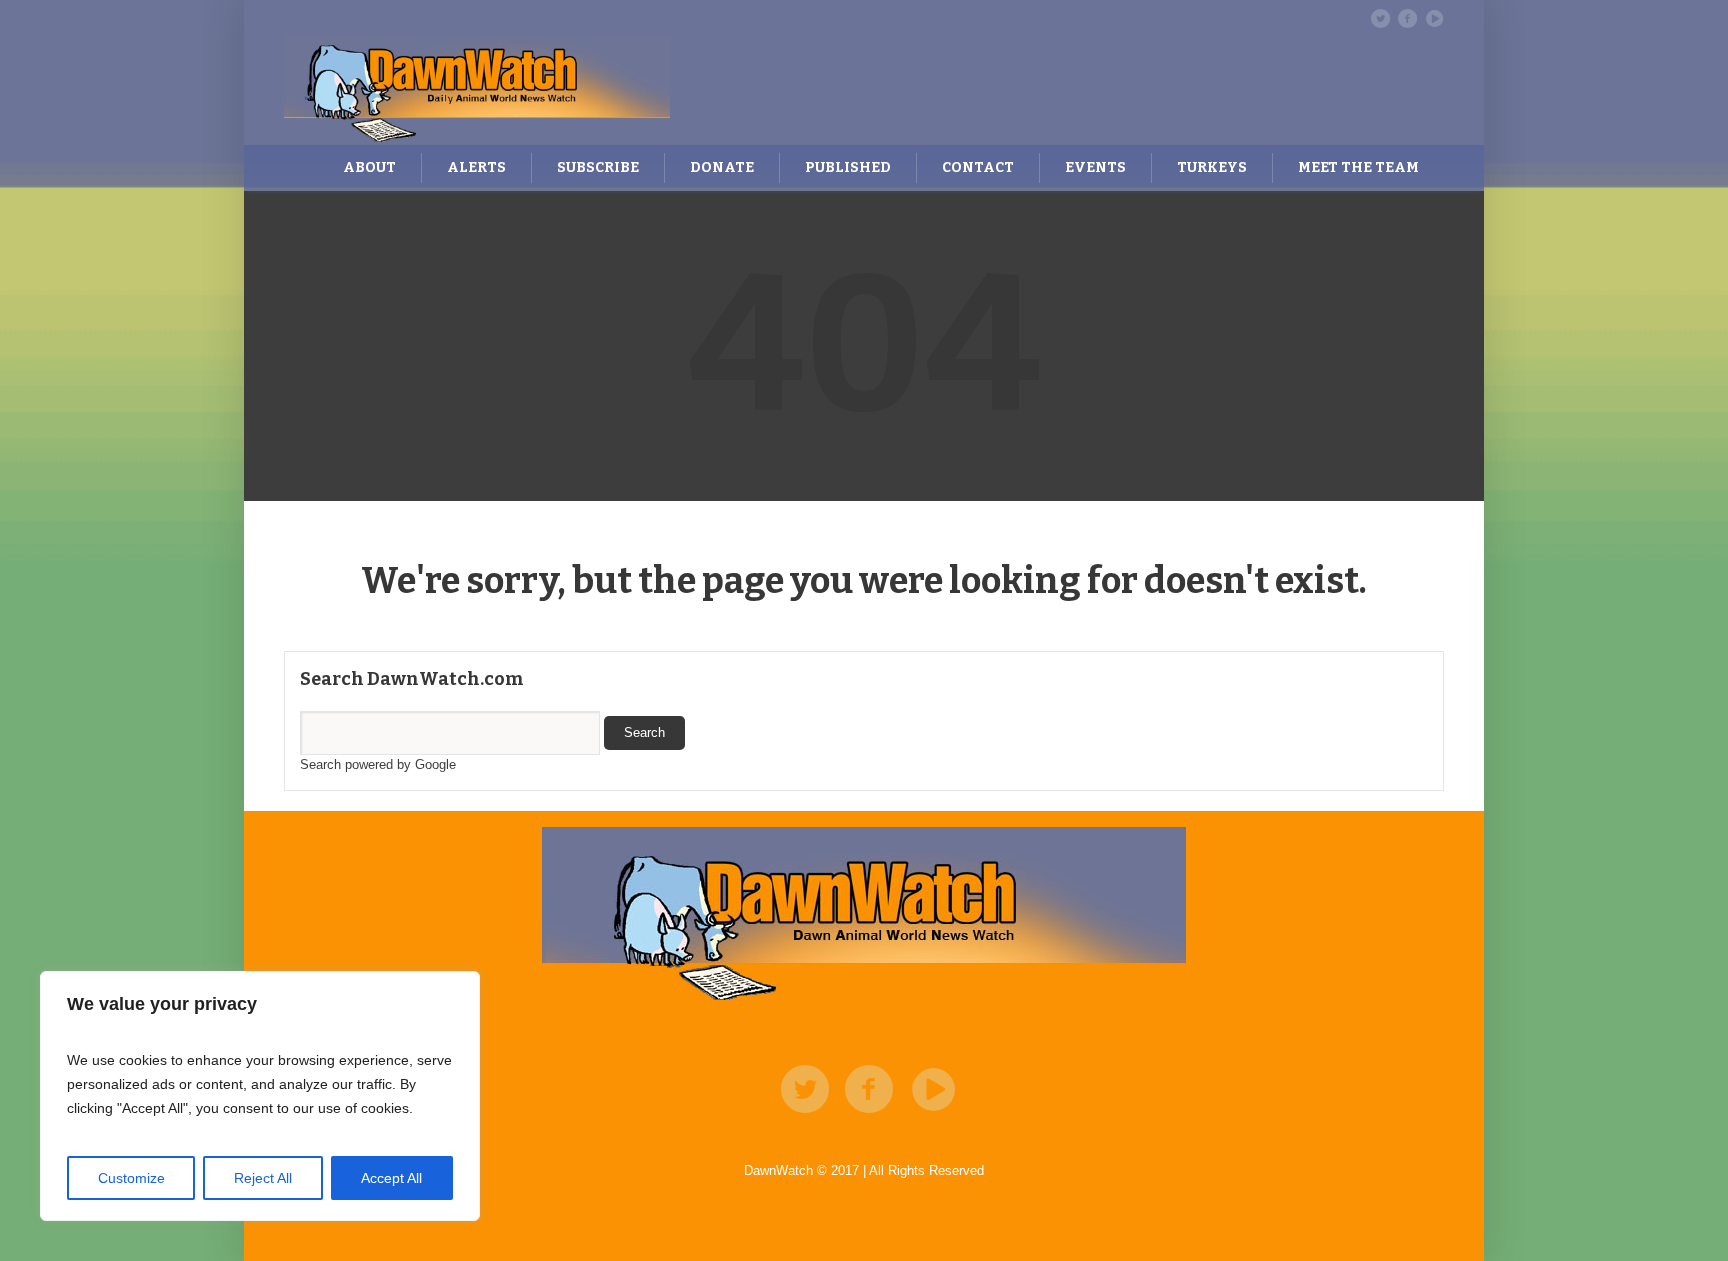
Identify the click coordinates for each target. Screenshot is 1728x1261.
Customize (131, 1178)
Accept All (391, 1178)
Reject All (263, 1178)
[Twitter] (1380, 18)
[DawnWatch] (864, 916)
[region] (260, 1096)
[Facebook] (1407, 18)
